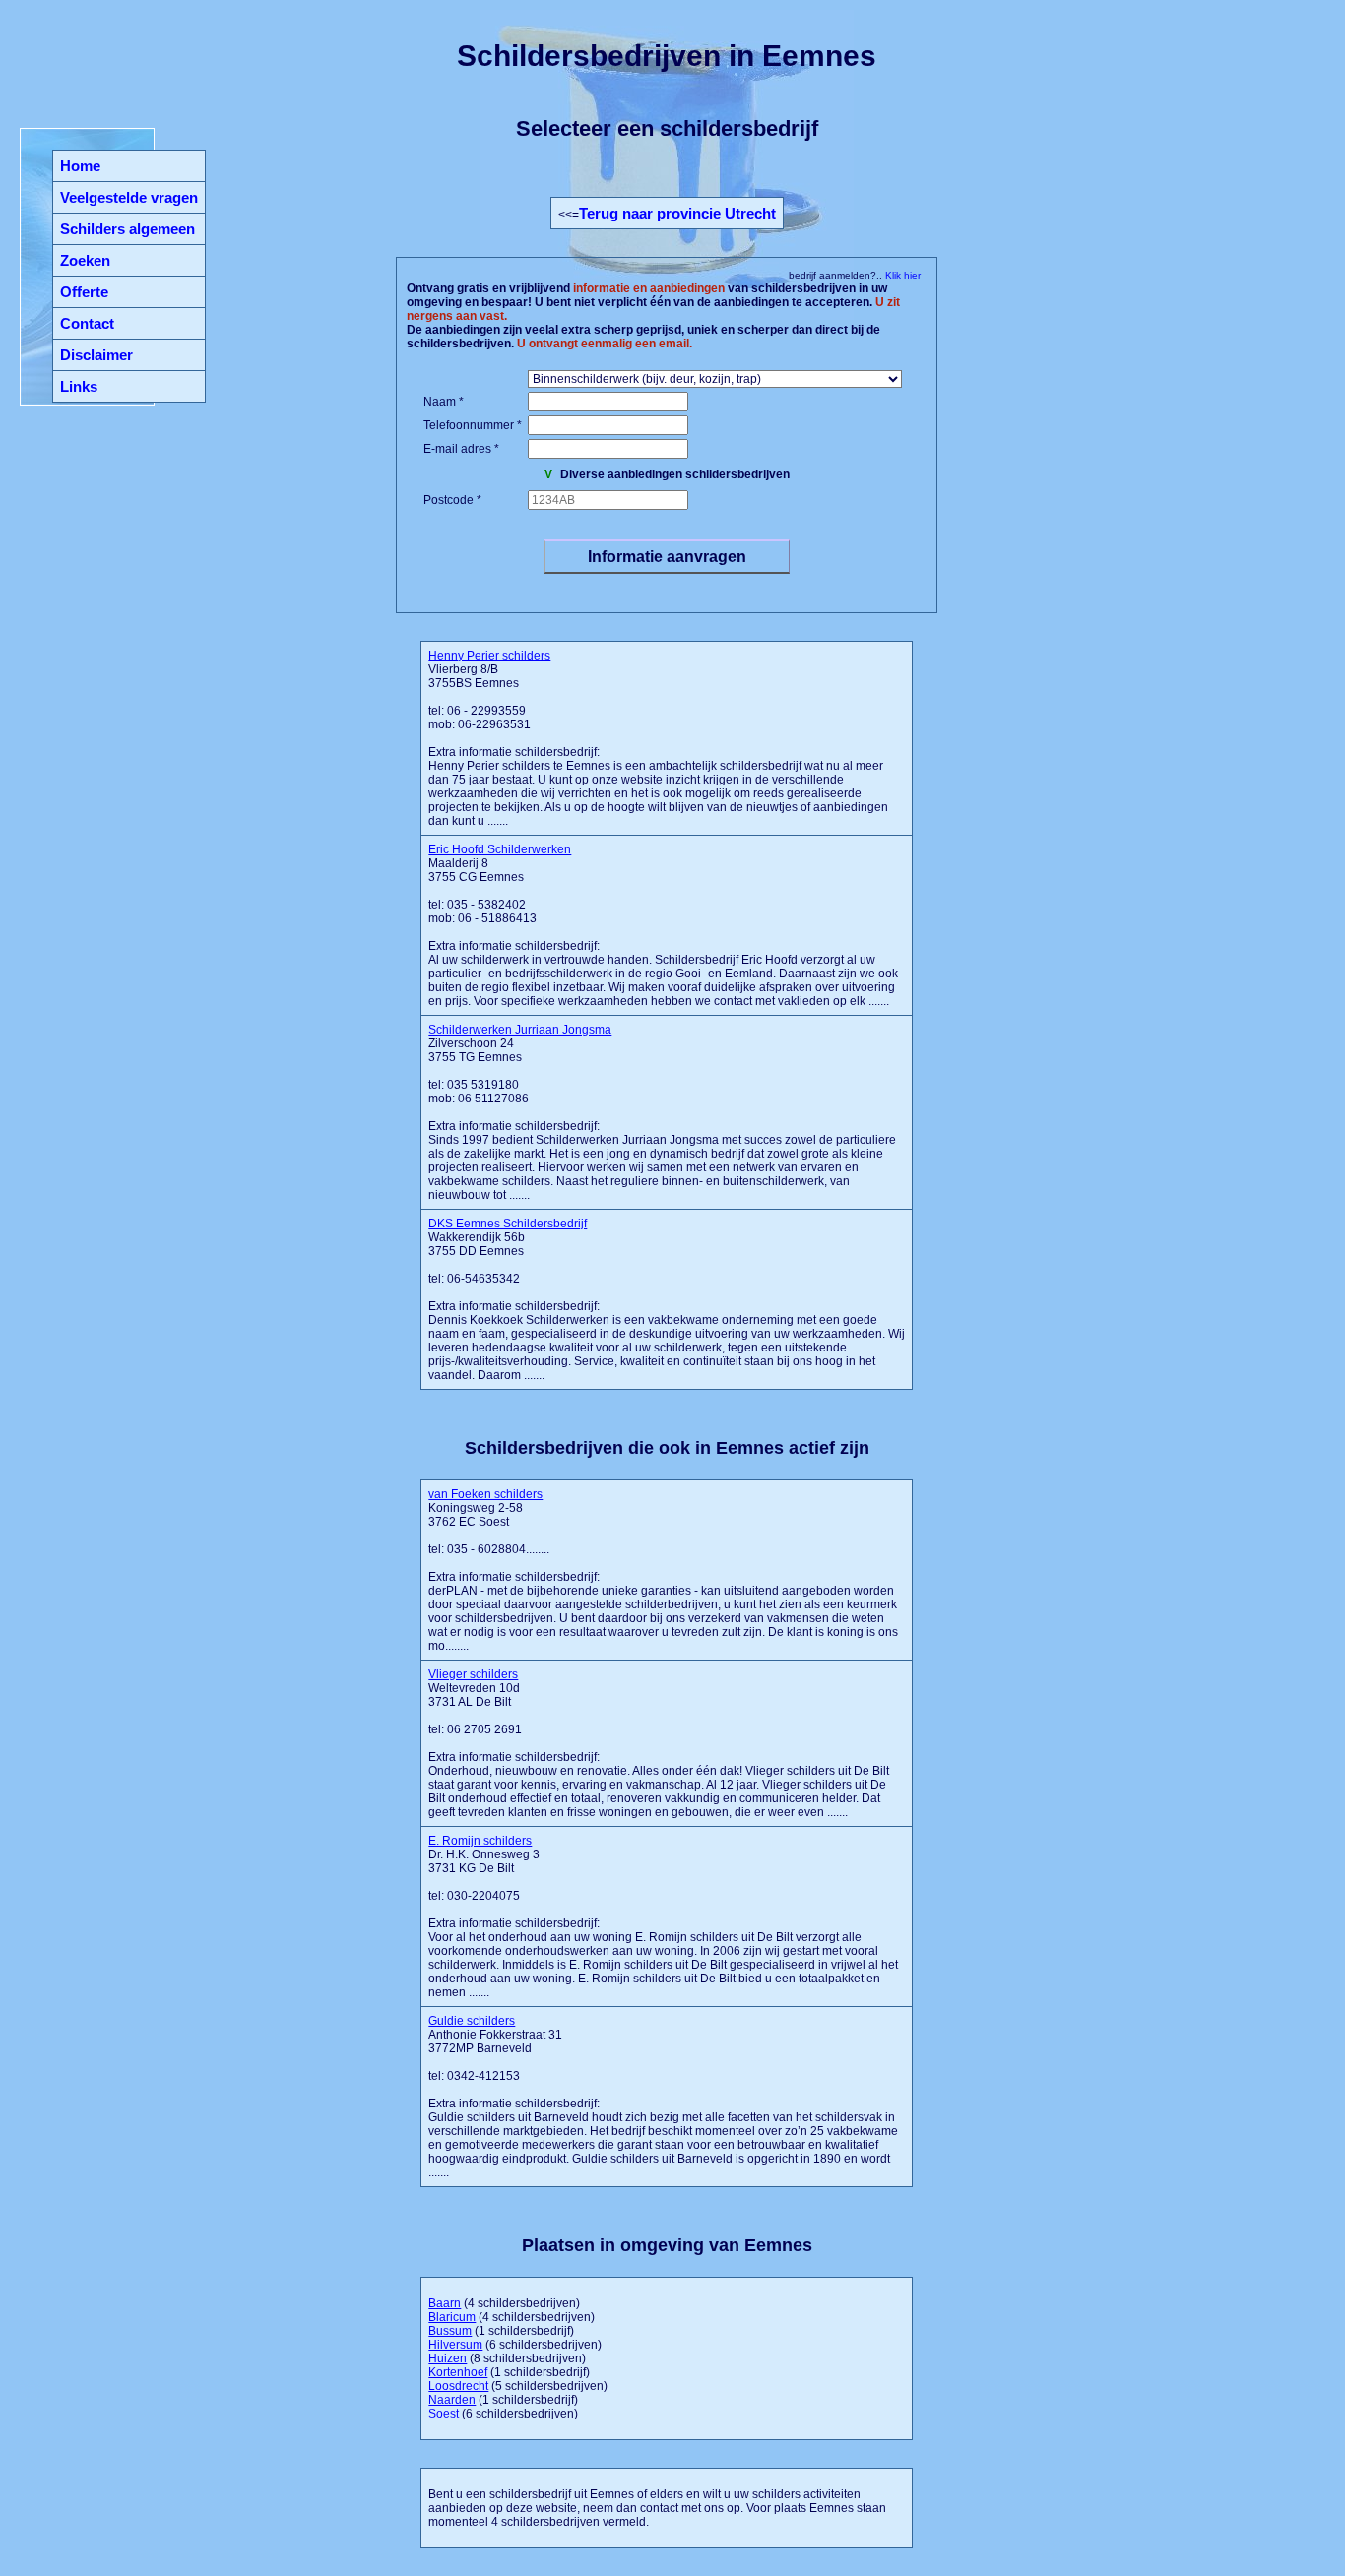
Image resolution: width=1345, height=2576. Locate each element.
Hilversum (455, 2345)
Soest (444, 2414)
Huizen (448, 2358)
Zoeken (85, 260)
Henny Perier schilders (489, 656)
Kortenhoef (458, 2372)
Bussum (450, 2331)
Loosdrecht (458, 2386)
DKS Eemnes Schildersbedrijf (508, 1224)
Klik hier (901, 275)
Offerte (84, 292)
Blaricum (452, 2317)
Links (79, 386)
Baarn (445, 2303)
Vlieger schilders (473, 1674)
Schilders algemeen (128, 229)
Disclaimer (96, 355)
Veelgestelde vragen (129, 197)
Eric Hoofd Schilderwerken (500, 849)
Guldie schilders (472, 2021)
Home (80, 166)
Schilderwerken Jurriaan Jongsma (520, 1030)
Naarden (452, 2400)
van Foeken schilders (485, 1494)
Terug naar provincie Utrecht (677, 213)
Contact (87, 323)
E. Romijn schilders (480, 1841)
